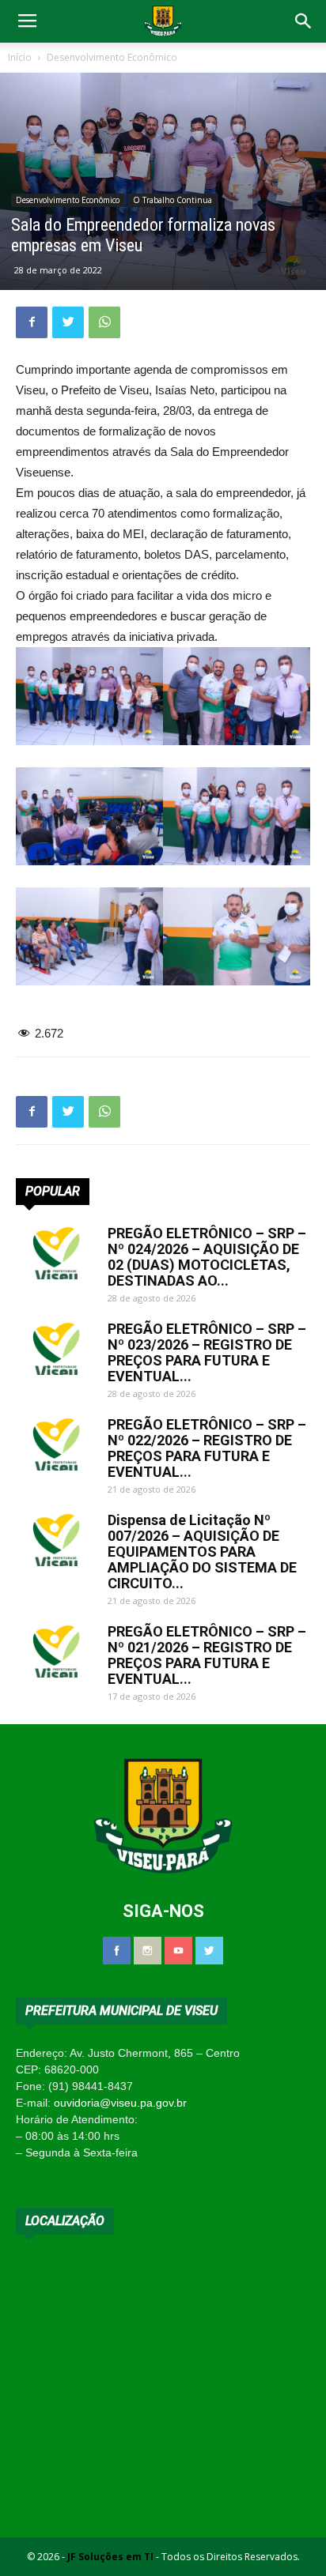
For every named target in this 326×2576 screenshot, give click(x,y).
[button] (304, 21)
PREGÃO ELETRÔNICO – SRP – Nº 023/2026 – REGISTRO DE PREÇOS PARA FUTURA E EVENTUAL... (207, 1352)
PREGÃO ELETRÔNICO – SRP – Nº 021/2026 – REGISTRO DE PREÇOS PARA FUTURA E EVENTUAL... (207, 1655)
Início (20, 57)
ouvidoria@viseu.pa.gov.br (120, 2103)
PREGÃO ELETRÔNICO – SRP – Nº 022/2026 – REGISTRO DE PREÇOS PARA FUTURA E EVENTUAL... (207, 1448)
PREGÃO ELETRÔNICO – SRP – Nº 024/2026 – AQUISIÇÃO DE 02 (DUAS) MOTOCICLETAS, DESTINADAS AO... (207, 1257)
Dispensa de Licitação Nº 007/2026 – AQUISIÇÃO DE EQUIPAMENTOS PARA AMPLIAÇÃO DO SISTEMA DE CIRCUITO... (202, 1552)
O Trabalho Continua (172, 200)
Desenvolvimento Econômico (112, 57)
